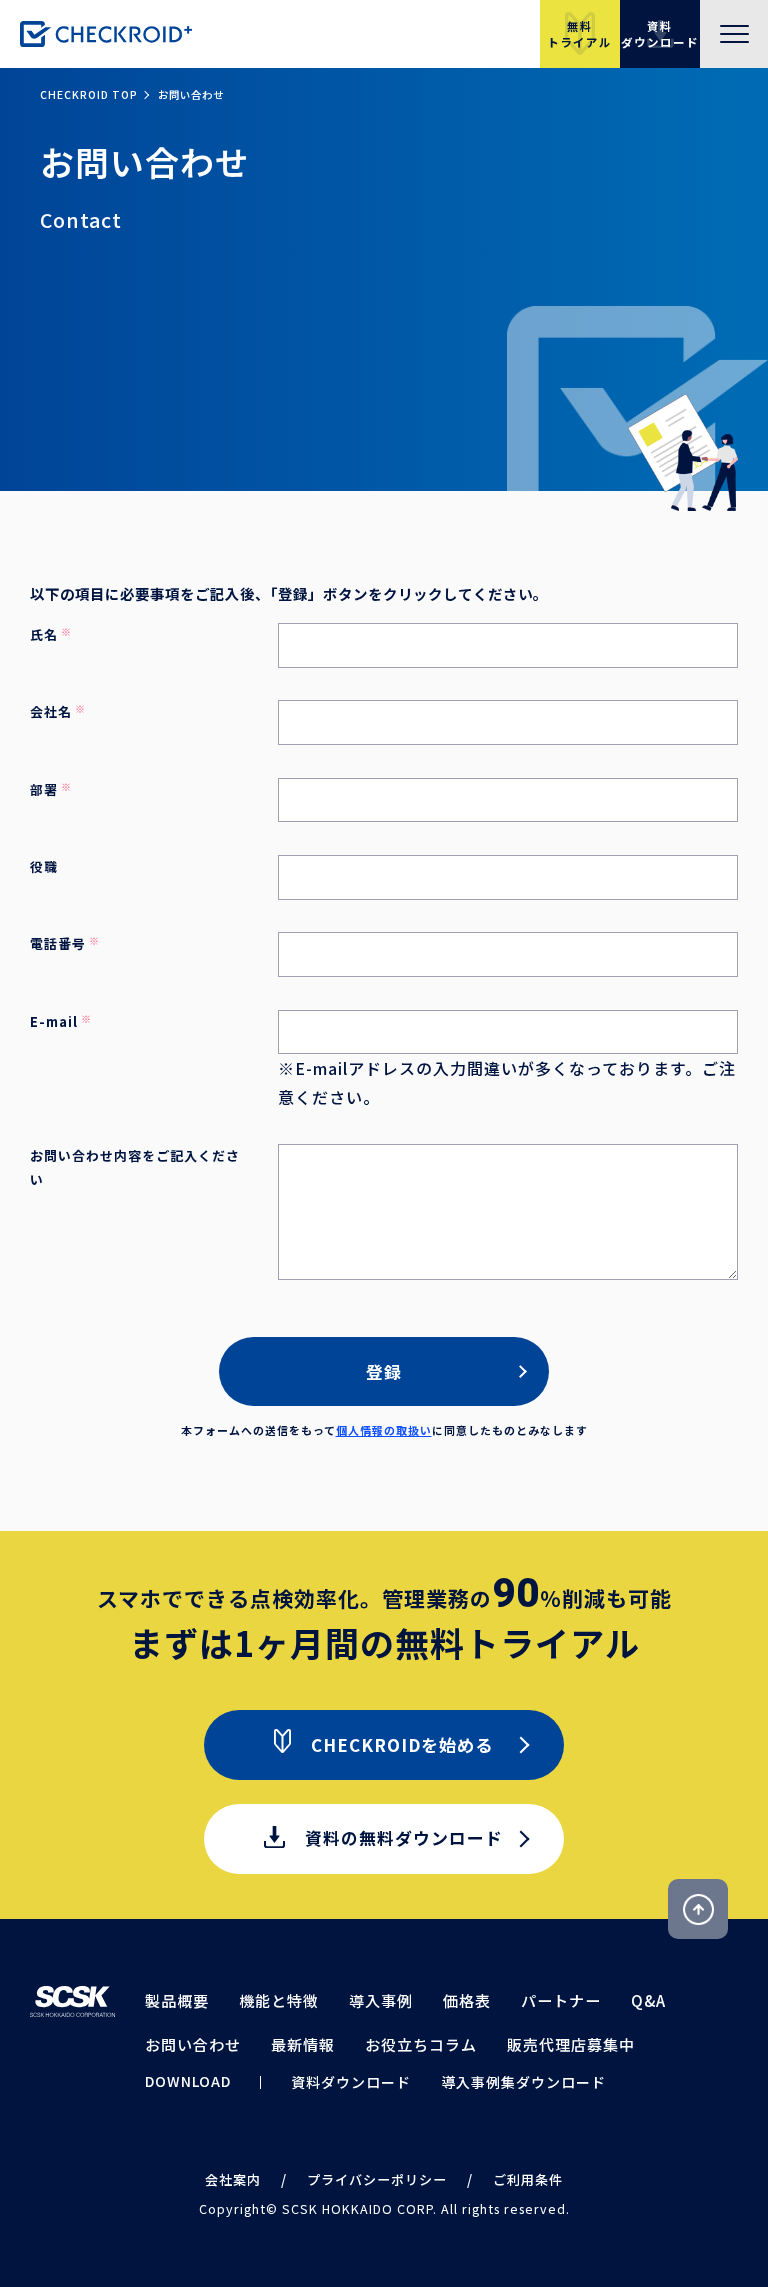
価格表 (467, 2000)
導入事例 (381, 2000)
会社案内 (233, 2179)
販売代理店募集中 (571, 2044)
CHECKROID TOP (89, 94)
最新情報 (303, 2044)
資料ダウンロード (351, 2082)
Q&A (648, 2000)
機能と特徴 (279, 2000)
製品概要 (177, 2000)
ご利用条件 (528, 2179)
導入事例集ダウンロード (523, 2082)
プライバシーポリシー (377, 2179)
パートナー (561, 2000)
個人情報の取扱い (384, 1430)
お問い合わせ (193, 2044)
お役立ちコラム (421, 2044)
